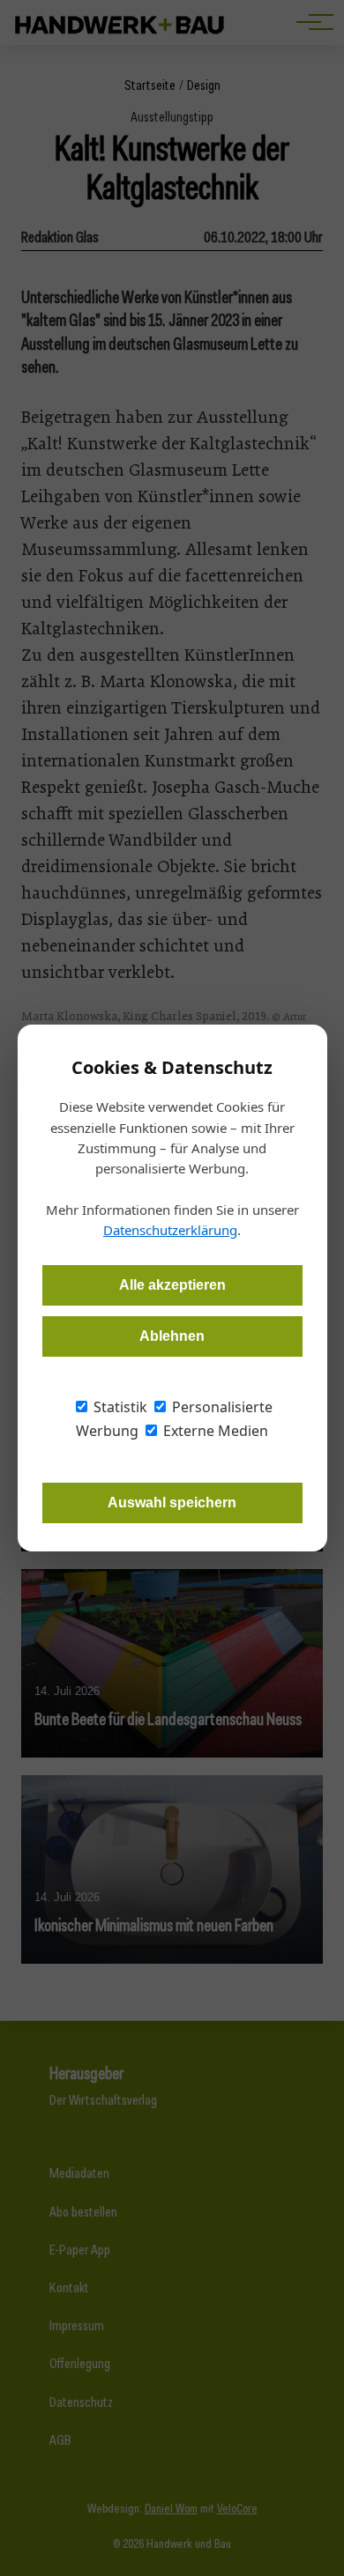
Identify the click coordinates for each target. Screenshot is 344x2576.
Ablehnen (172, 1336)
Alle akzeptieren (172, 1285)
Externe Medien (214, 1431)
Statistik (119, 1407)
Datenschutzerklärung (170, 1230)
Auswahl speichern (172, 1503)
